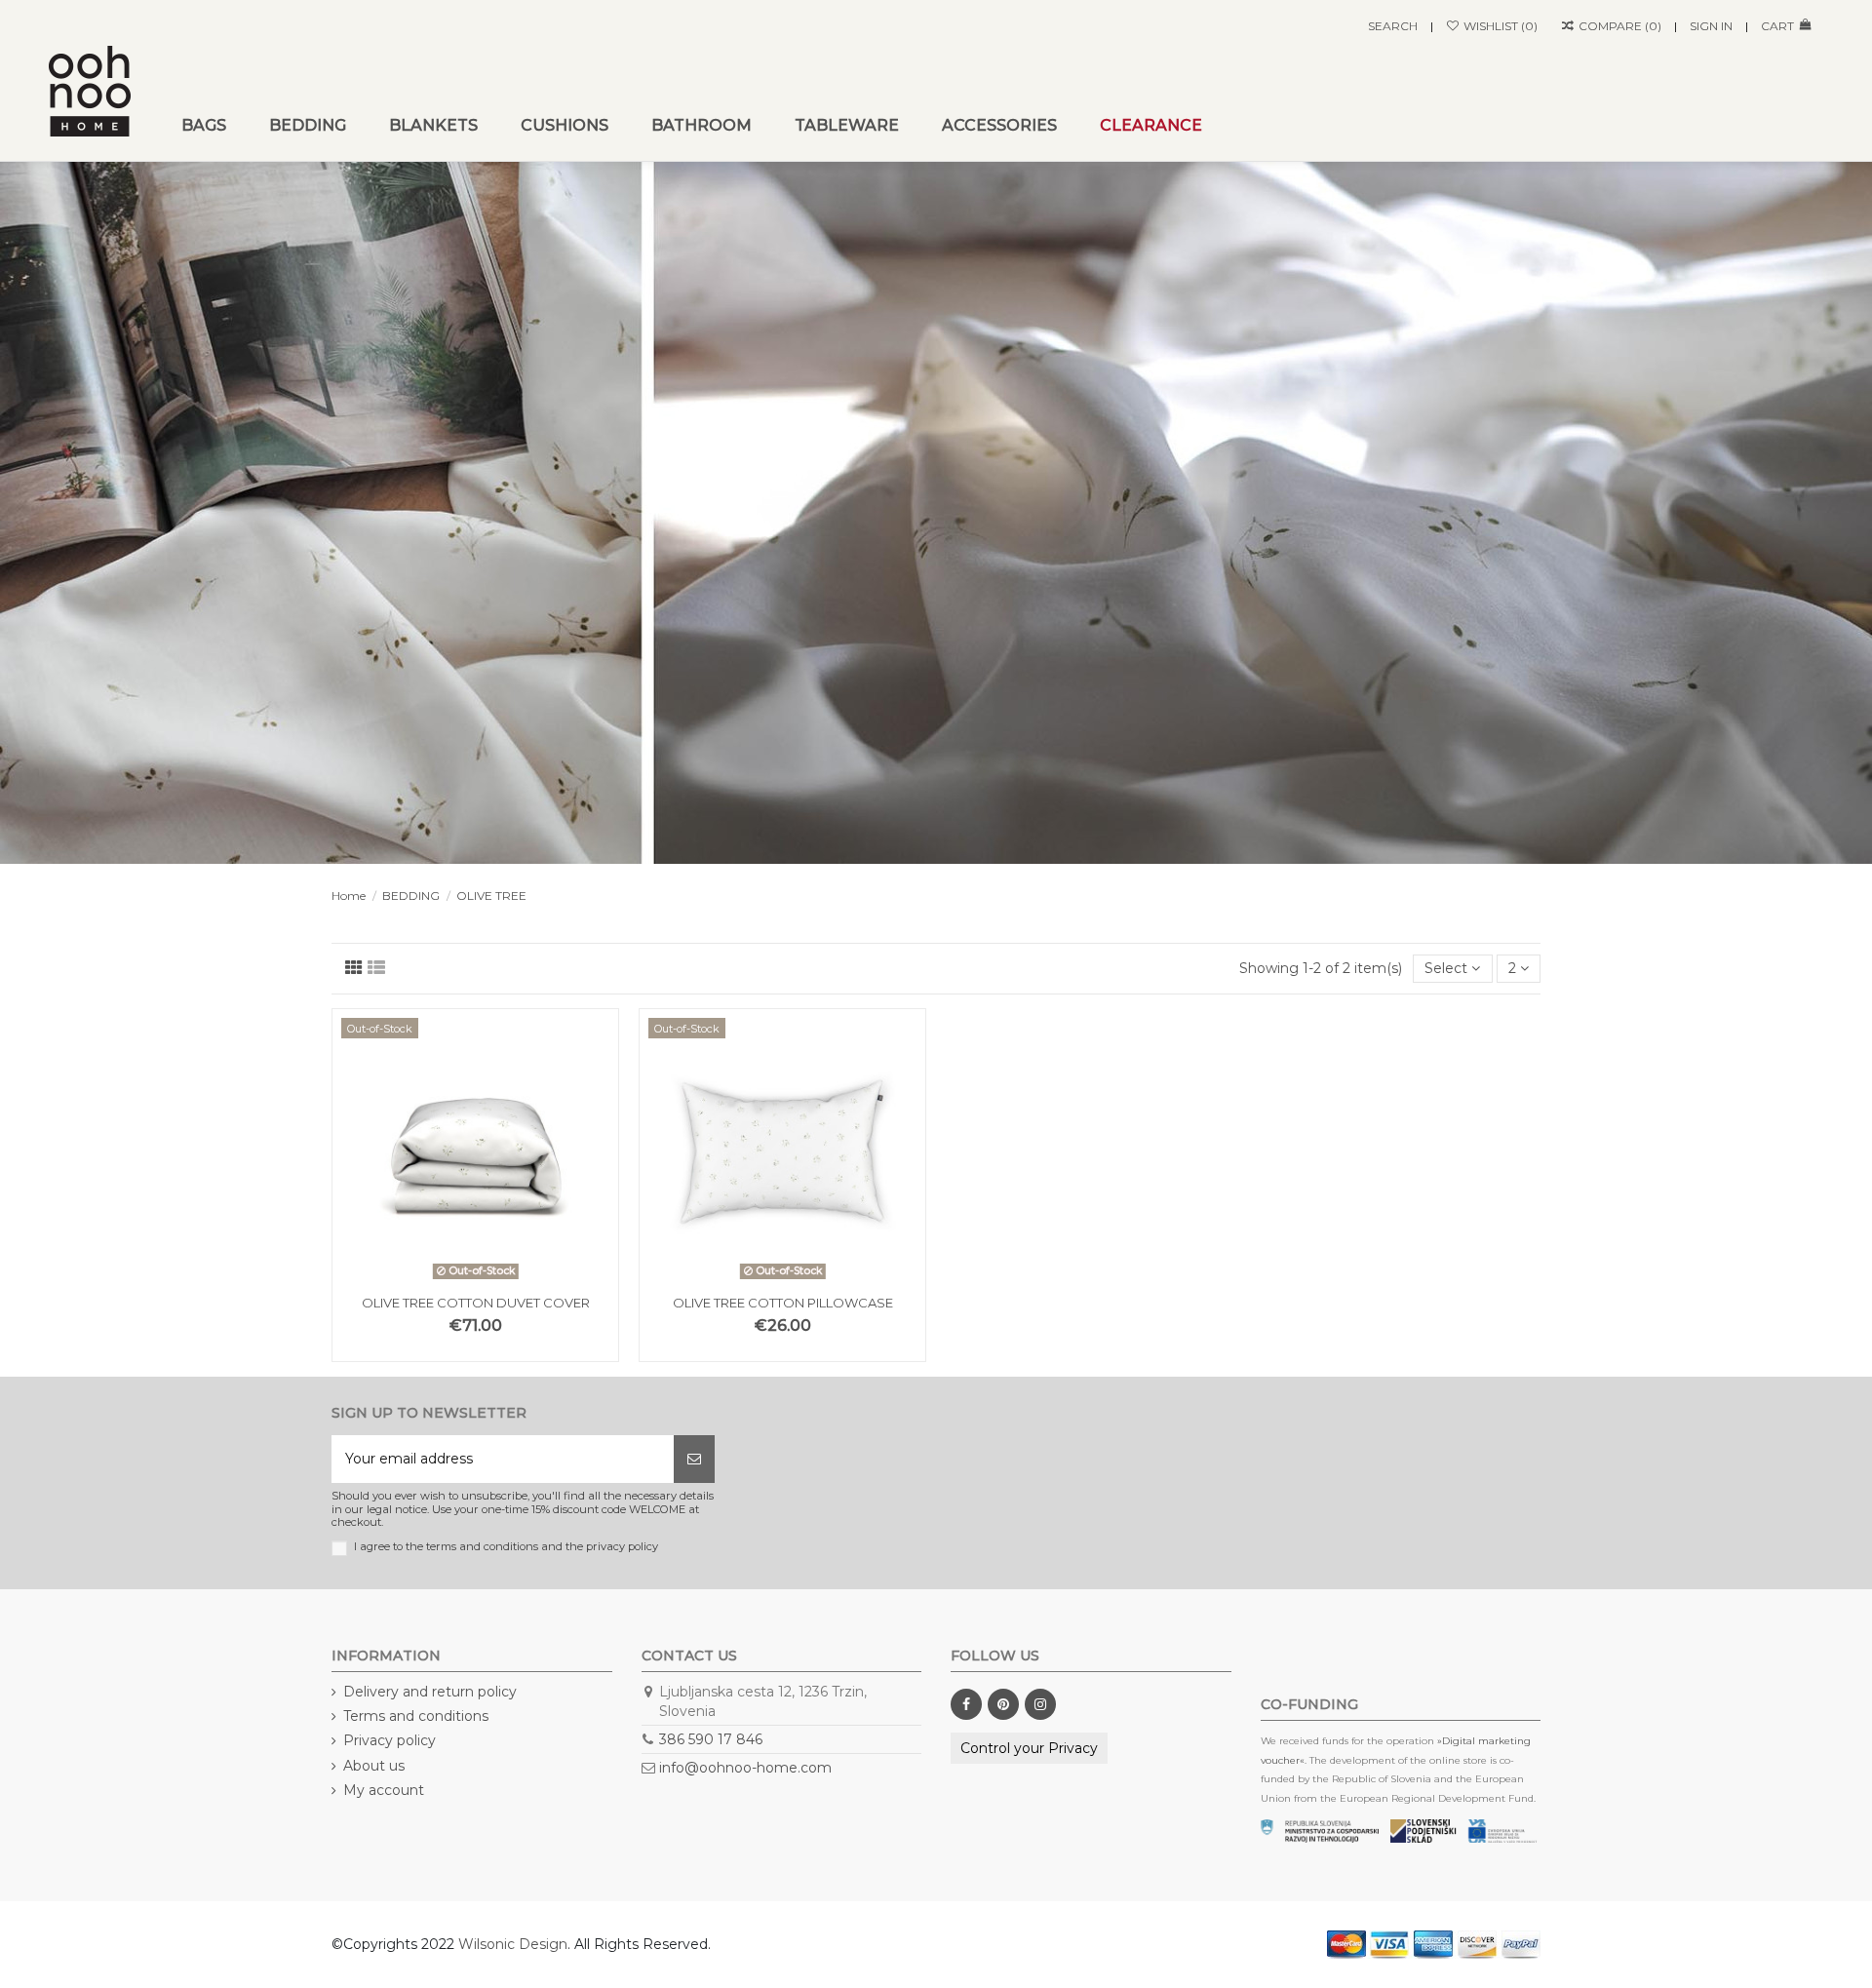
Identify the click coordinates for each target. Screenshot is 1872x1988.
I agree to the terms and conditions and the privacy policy (506, 1547)
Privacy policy (390, 1740)
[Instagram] (1040, 1704)
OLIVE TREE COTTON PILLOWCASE (783, 1303)
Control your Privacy (1029, 1748)
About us (374, 1766)
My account (384, 1790)
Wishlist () (1499, 26)
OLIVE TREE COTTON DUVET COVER (476, 1303)
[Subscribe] (694, 1459)
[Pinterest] (1003, 1704)
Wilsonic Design (513, 1944)
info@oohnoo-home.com (745, 1768)
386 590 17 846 (711, 1739)
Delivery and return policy (430, 1692)
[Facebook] (966, 1704)
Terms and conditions (416, 1716)
